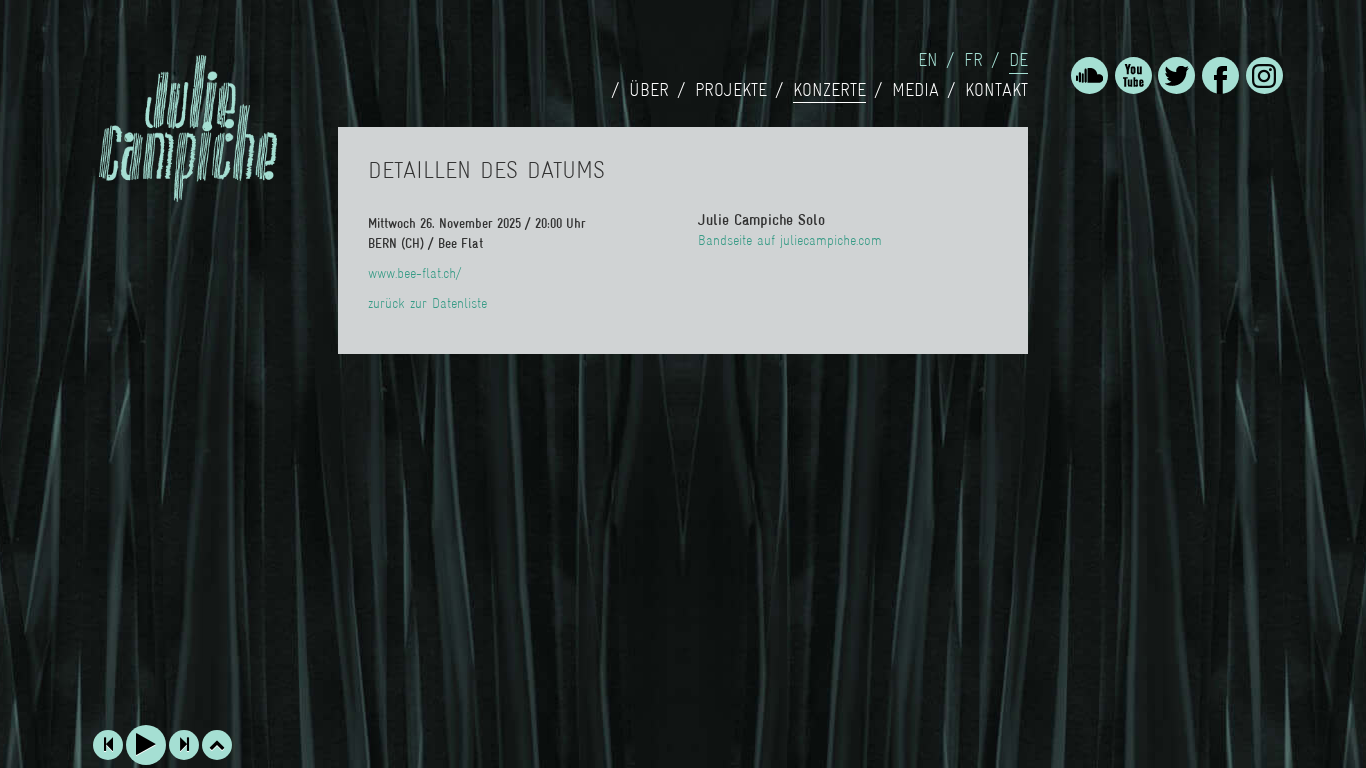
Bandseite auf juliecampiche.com (790, 240)
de (1018, 60)
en (928, 60)
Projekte (731, 90)
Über (649, 90)
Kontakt (996, 90)
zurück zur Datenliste (427, 303)
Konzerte (829, 90)
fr (973, 60)
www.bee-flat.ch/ (414, 273)
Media (915, 90)
